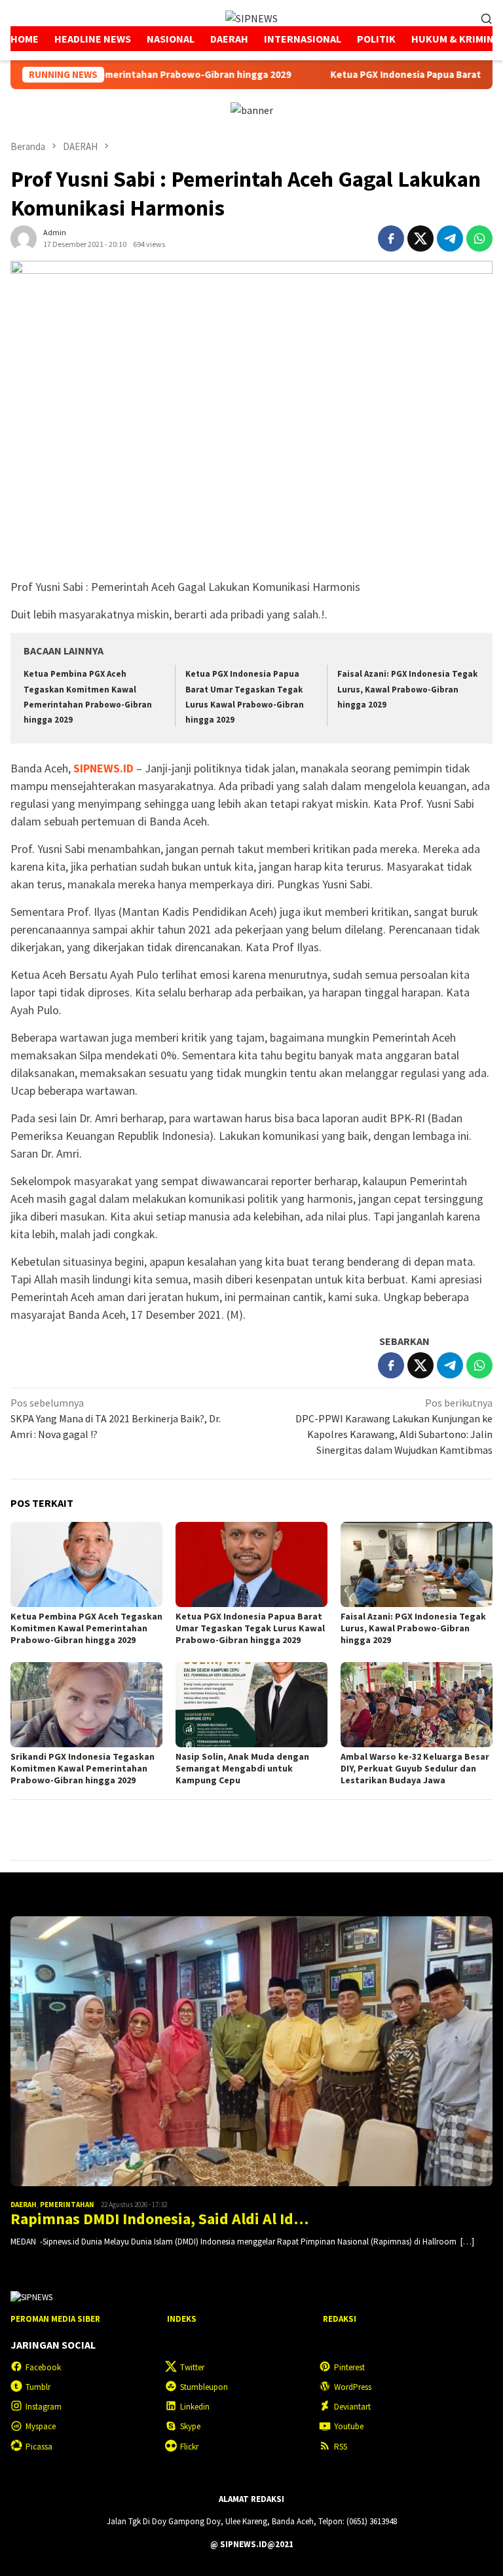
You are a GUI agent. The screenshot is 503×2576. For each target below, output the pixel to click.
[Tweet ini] (420, 238)
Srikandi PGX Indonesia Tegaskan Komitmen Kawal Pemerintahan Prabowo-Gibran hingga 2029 (83, 1768)
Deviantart (352, 2407)
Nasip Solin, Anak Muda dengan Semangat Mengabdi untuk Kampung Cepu (242, 1768)
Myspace (41, 2426)
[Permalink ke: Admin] (24, 237)
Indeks (182, 2319)
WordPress (353, 2387)
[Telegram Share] (450, 238)
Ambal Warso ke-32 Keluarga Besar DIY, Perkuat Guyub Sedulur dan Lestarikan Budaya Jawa (415, 1768)
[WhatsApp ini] (479, 238)
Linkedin (195, 2407)
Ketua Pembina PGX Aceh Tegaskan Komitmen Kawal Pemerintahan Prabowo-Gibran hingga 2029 (86, 1628)
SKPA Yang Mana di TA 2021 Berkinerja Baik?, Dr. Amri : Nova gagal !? (116, 1418)
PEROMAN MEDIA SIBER (55, 2319)
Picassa (39, 2447)
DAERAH (24, 2205)
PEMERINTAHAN (67, 2205)
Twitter (192, 2367)
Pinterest (349, 2367)
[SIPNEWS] (251, 17)
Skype (190, 2426)
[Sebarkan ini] (391, 238)
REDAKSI (340, 2319)
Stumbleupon (204, 2387)
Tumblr (38, 2387)
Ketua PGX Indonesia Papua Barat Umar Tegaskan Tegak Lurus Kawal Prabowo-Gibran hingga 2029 (250, 1628)
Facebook (43, 2367)
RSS (341, 2447)
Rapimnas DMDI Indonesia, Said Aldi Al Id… (159, 2219)
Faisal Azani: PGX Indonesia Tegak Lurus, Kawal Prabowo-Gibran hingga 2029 (407, 689)
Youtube (349, 2426)
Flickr (189, 2447)
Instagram (44, 2407)
